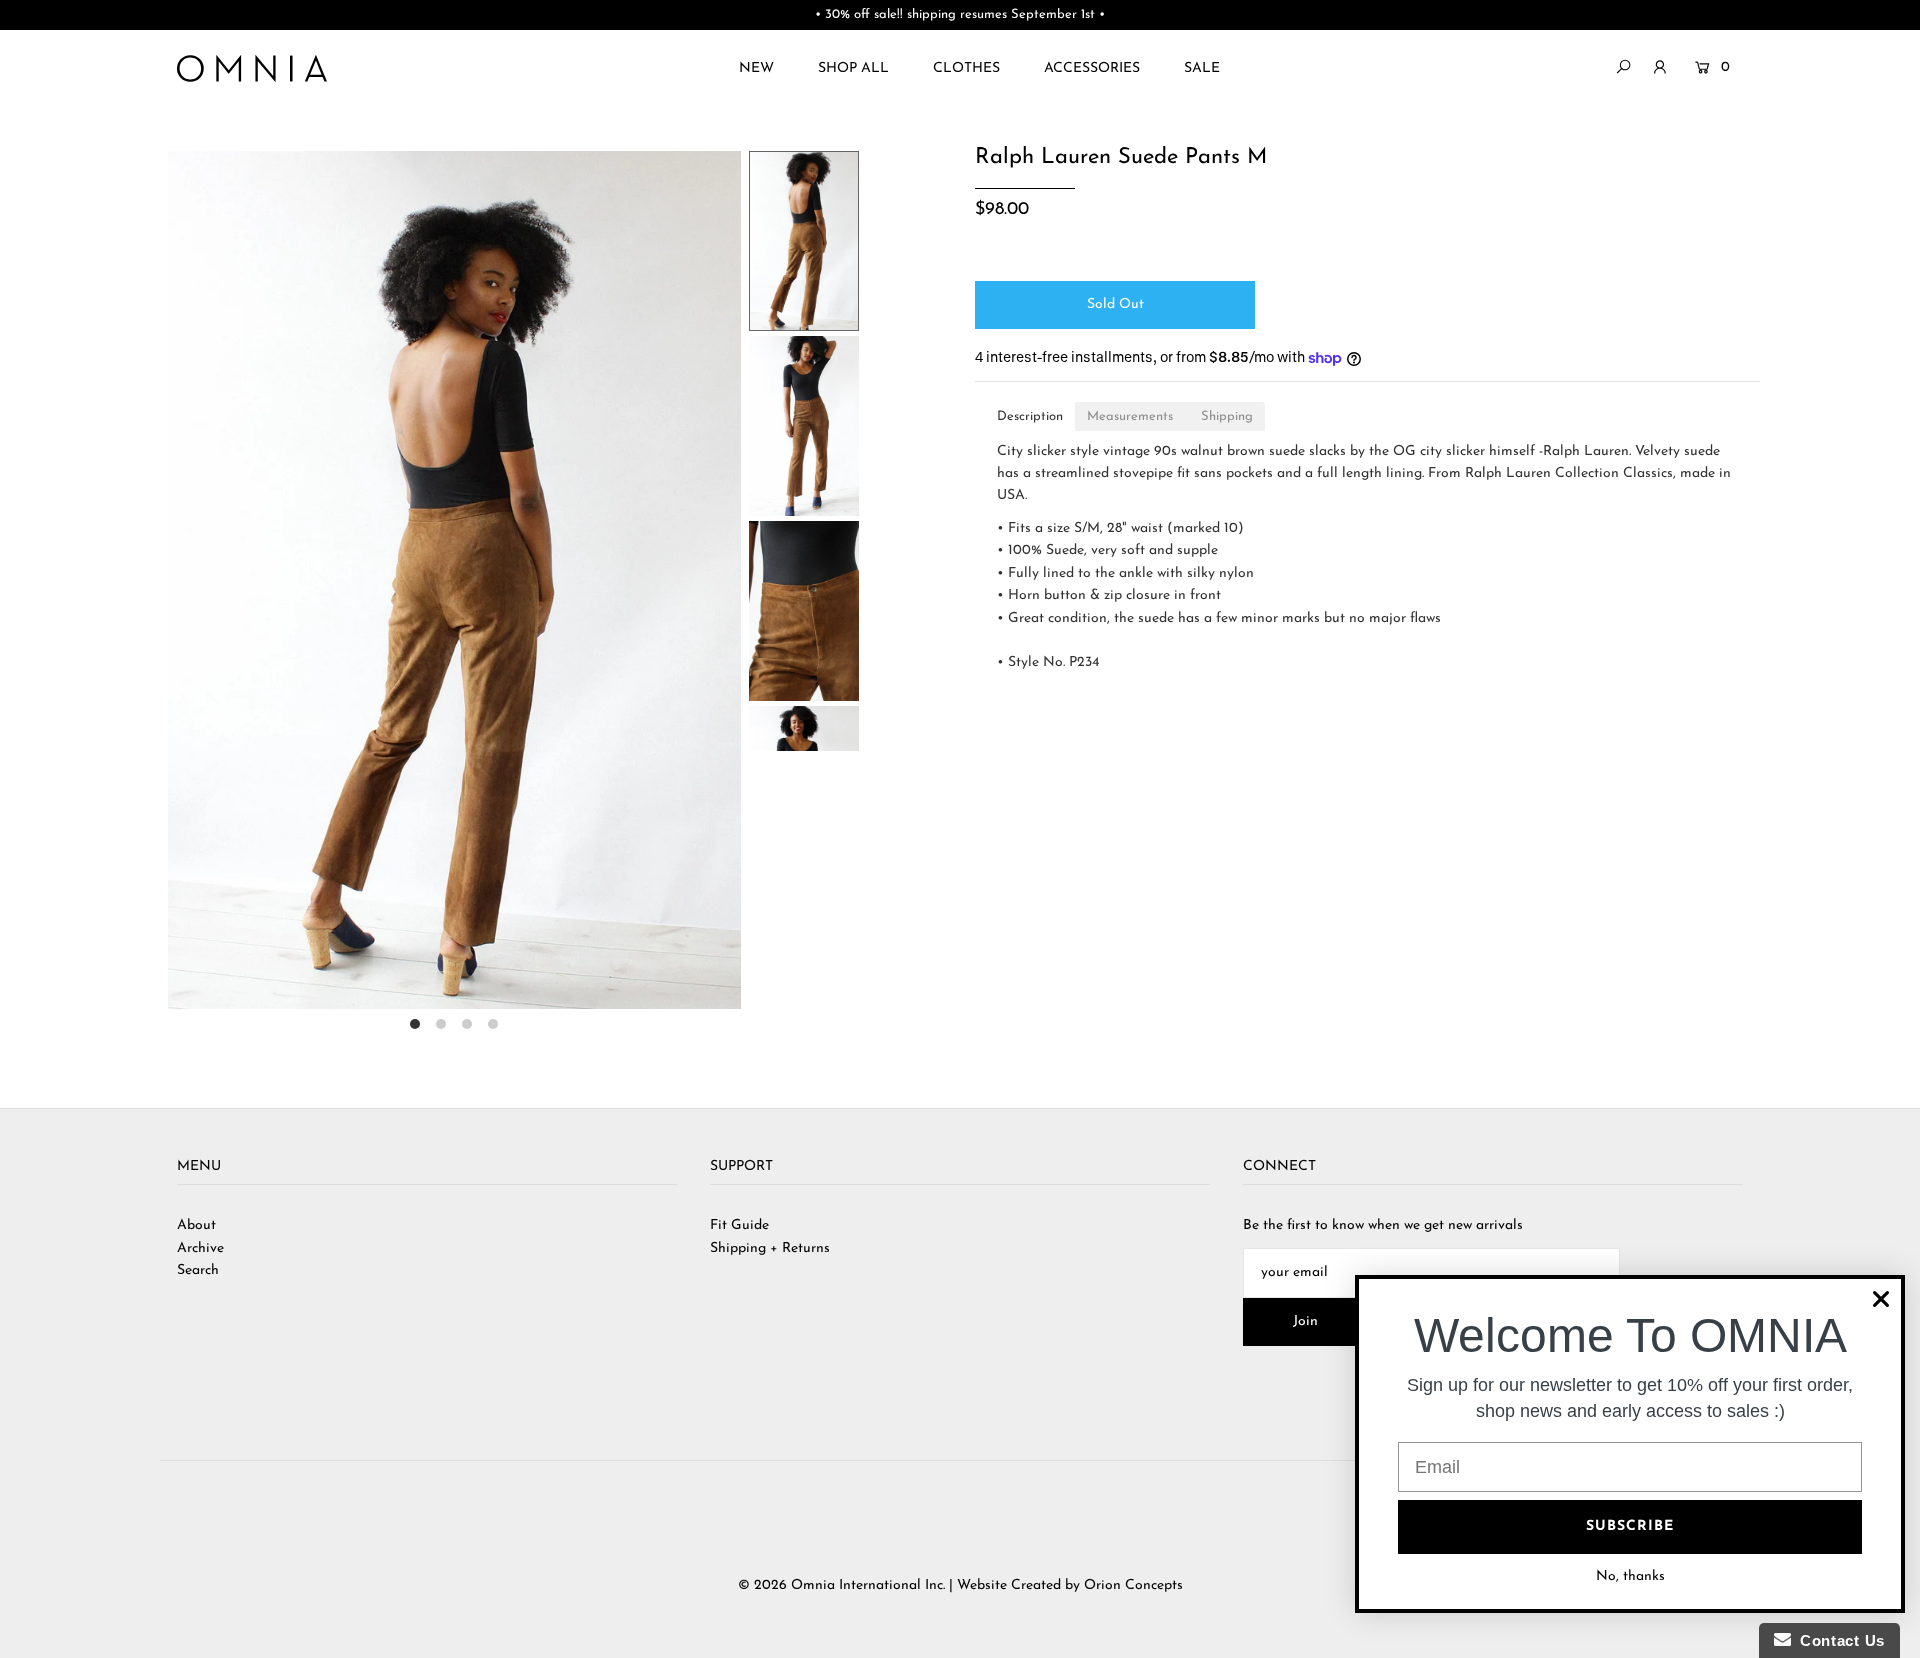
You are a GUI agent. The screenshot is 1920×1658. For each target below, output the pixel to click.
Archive (200, 1248)
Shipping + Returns (770, 1248)
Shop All (853, 68)
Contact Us (1838, 1640)
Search (198, 1270)
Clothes (966, 68)
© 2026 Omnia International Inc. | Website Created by (911, 1585)
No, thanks (1630, 1576)
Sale (1202, 68)
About (196, 1225)
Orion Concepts (1133, 1585)
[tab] (1030, 416)
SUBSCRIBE (1630, 1526)
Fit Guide (739, 1225)
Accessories (1092, 68)
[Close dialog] (1881, 1299)
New (756, 68)
